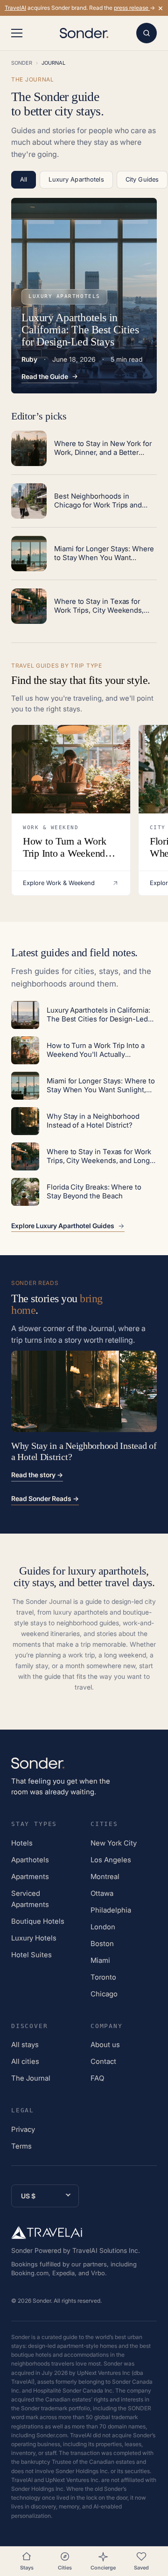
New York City (114, 1843)
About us (105, 2045)
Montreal (105, 1876)
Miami (100, 1960)
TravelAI (15, 8)
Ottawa (102, 1893)
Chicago (104, 1994)
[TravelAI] (47, 2232)
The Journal (31, 2078)
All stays (25, 2045)
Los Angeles (111, 1860)
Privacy (23, 2129)
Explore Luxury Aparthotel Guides (63, 1226)
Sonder (22, 63)
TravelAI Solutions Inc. (106, 2250)
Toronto (103, 1977)
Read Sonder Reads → (45, 1498)
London (103, 1927)
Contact (103, 2061)
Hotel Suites (31, 1955)
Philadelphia (111, 1910)
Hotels (22, 1843)
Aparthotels (30, 1860)
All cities (25, 2061)
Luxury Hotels (34, 1938)
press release (132, 8)
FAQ (97, 2078)
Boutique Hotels (38, 1921)
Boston (102, 1944)
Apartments (30, 1876)
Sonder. (42, 2301)
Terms (21, 2146)
